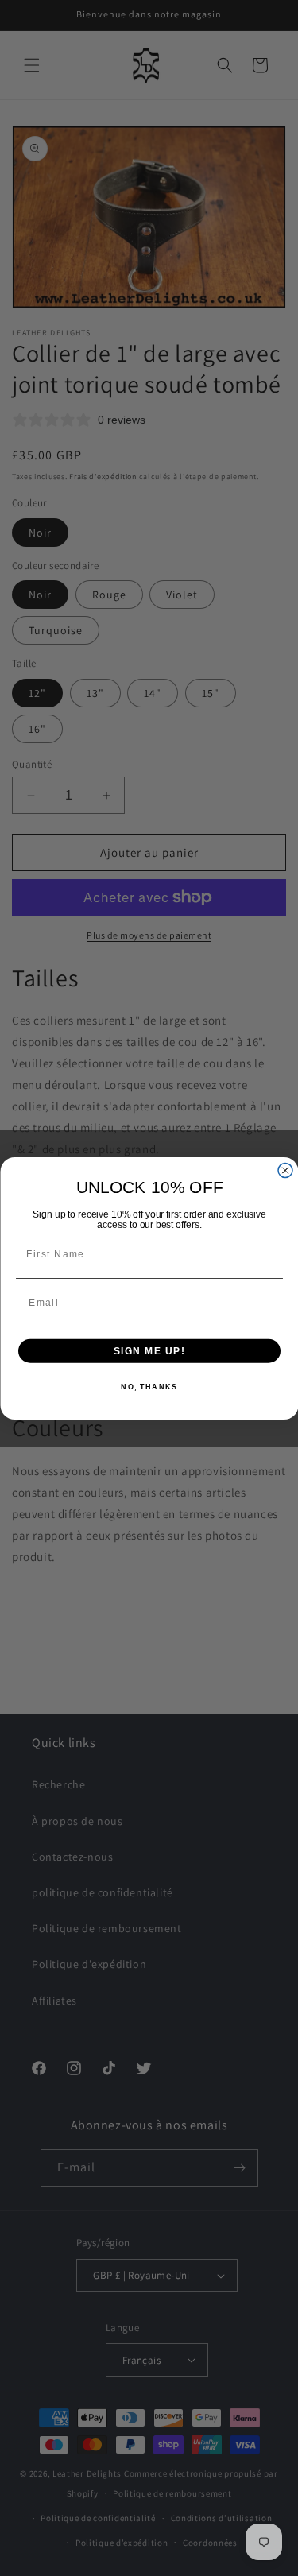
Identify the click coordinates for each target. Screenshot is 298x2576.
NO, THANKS (149, 1387)
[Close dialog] (285, 1170)
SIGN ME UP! (149, 1350)
